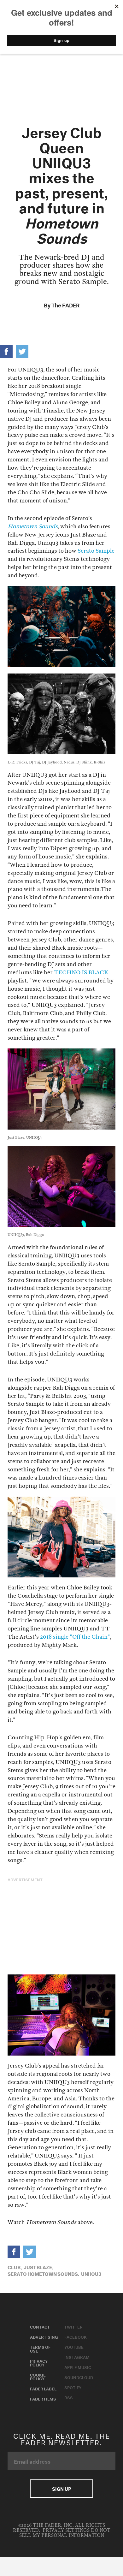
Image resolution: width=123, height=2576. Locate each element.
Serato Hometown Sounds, (43, 2273)
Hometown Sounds (33, 527)
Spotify (73, 2387)
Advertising (44, 2336)
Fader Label (43, 2388)
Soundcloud (79, 2377)
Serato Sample (96, 551)
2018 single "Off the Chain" (75, 1637)
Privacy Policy (39, 2362)
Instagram (77, 2357)
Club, (15, 2267)
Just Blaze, (38, 2267)
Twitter (73, 2326)
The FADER (65, 304)
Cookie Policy (38, 2376)
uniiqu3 (91, 2273)
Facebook (76, 2336)
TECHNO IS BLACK (81, 973)
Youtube (74, 2347)
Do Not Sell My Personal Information (65, 2533)
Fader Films (43, 2398)
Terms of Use (40, 2348)
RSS (69, 2397)
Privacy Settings (66, 2530)
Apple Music (78, 2367)
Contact (40, 2326)
